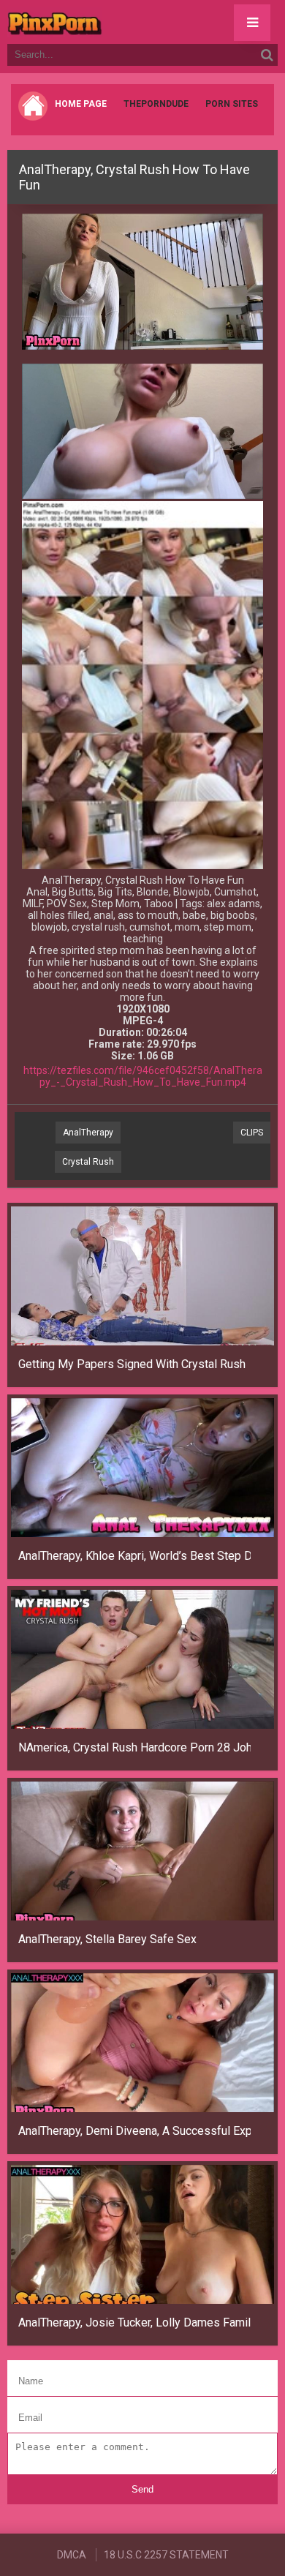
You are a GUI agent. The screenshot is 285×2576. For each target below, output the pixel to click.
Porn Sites (232, 104)
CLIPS (252, 1133)
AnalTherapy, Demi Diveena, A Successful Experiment (134, 2131)
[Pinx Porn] (95, 22)
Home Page (81, 104)
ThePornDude (156, 104)
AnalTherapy (88, 1133)
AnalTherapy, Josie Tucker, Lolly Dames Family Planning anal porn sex (134, 2322)
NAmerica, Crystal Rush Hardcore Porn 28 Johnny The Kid (134, 1747)
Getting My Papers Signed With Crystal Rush (132, 1364)
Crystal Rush (88, 1162)
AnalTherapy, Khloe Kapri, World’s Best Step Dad (134, 1556)
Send (142, 2489)
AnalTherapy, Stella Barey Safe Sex (107, 1939)
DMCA (72, 2555)
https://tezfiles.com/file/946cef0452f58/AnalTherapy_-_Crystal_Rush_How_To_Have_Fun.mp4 (143, 1076)
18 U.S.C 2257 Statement (166, 2555)
